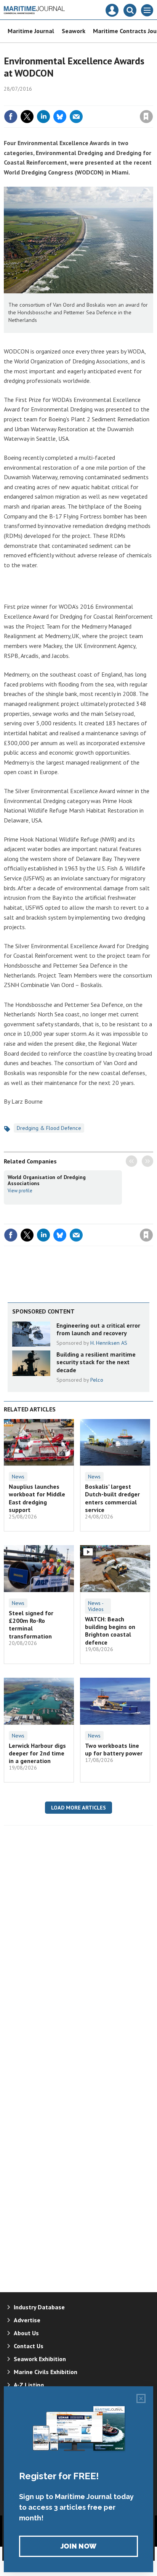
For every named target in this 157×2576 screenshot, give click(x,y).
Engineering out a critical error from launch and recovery (98, 1329)
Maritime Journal (31, 31)
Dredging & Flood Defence (49, 1128)
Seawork (74, 31)
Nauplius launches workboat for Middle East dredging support (37, 1498)
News (18, 1477)
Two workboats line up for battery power (114, 1749)
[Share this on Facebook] (11, 117)
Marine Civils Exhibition (46, 2372)
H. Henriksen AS (109, 1343)
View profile (20, 1190)
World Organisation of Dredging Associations (47, 1180)
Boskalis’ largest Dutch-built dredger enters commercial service (112, 1498)
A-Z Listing (29, 2385)
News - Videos (96, 1606)
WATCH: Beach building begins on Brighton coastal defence (110, 1631)
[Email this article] (76, 117)
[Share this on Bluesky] (60, 117)
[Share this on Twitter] (27, 117)
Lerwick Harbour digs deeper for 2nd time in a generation (37, 1753)
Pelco (97, 1380)
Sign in (56, 100)
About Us (26, 2333)
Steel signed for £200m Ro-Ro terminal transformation (31, 1625)
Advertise (27, 2320)
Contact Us (29, 2346)
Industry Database (39, 2307)
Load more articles (78, 1808)
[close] (152, 100)
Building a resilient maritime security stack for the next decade (96, 1362)
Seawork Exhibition (40, 2359)
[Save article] (146, 117)
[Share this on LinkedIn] (43, 117)
